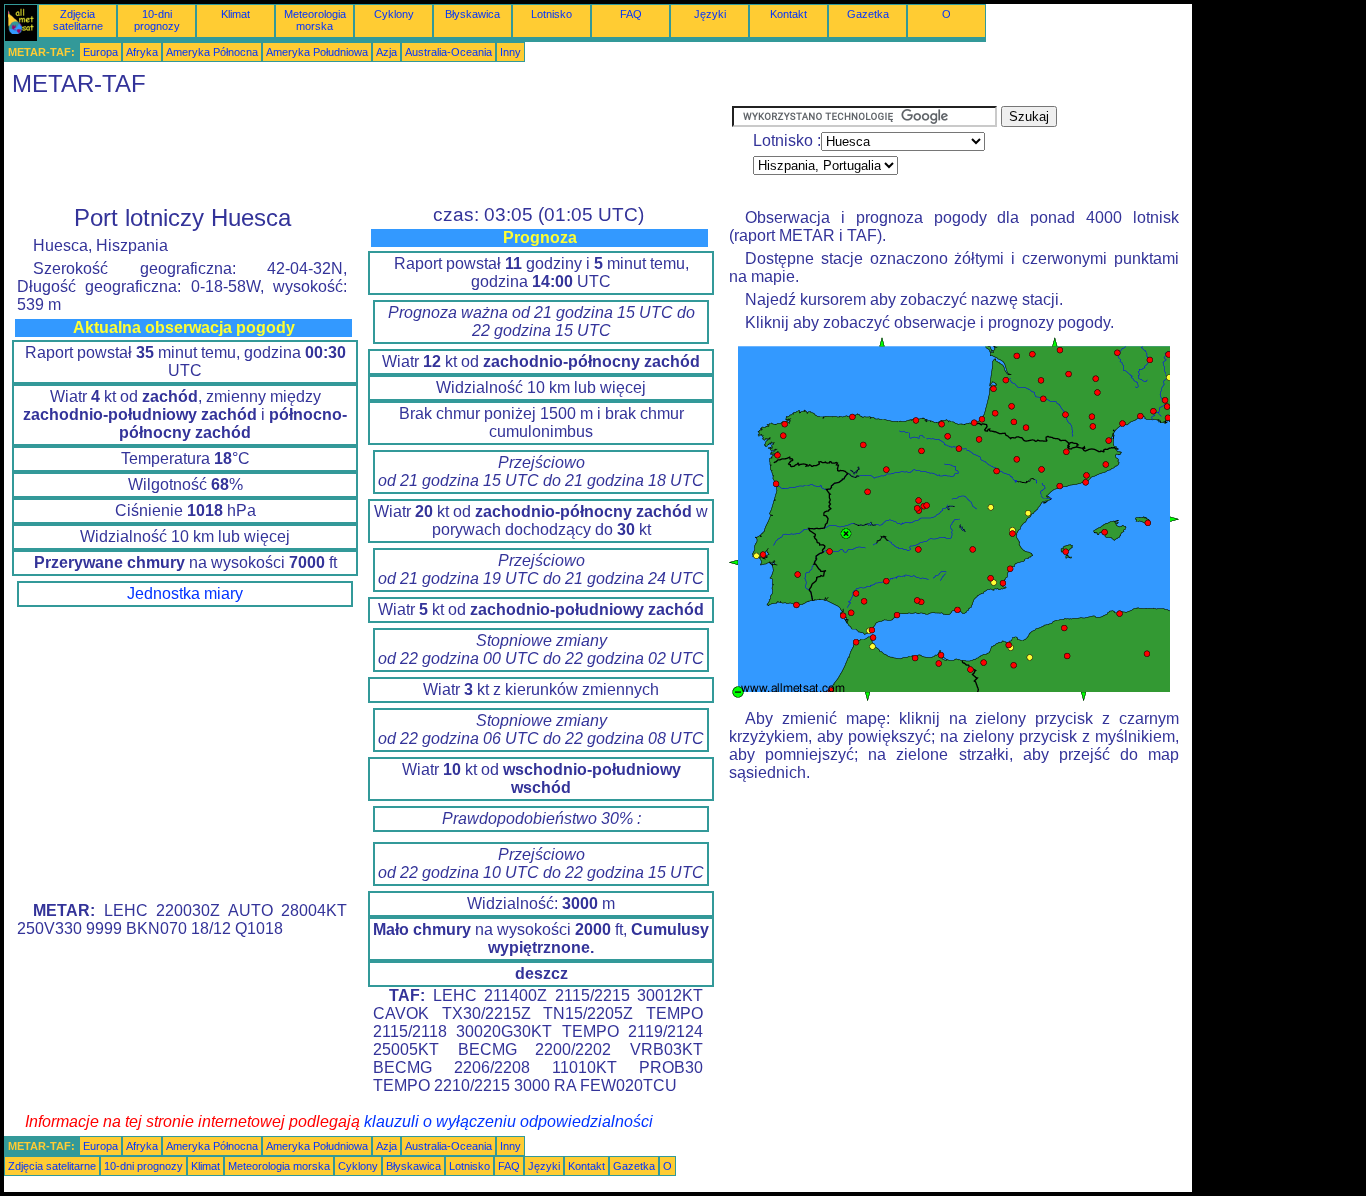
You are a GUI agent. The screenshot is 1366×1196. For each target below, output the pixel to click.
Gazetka (868, 14)
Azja (386, 52)
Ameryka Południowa (317, 52)
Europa (100, 52)
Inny (510, 52)
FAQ (631, 14)
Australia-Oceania (448, 52)
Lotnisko (551, 14)
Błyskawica (472, 14)
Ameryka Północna (212, 52)
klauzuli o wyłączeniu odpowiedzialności (508, 1121)
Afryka (142, 52)
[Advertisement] (368, 151)
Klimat (235, 14)
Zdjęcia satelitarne (78, 20)
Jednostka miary (185, 593)
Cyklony (394, 14)
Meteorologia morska (315, 20)
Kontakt (788, 14)
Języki (710, 14)
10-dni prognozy (157, 20)
